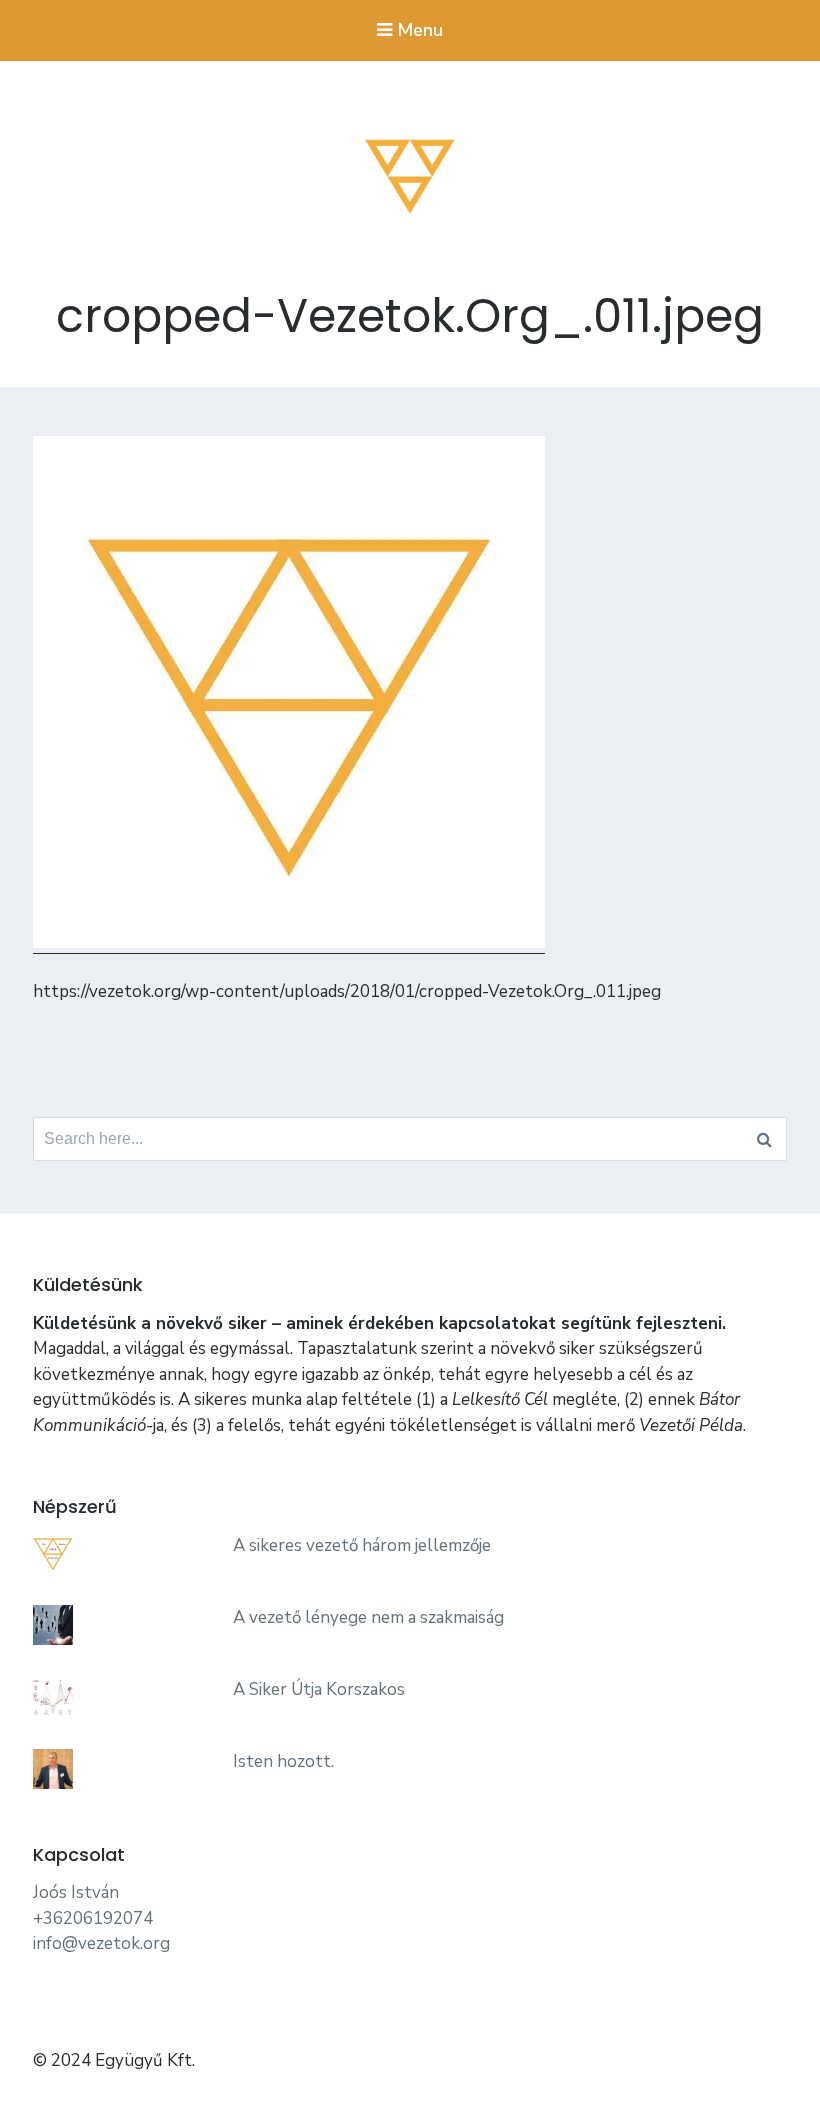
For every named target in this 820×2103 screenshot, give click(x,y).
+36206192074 (93, 1918)
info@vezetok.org (101, 1943)
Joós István (76, 1892)
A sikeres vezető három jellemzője (362, 1545)
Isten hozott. (283, 1761)
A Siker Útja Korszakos (319, 1689)
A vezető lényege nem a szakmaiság (368, 1617)
